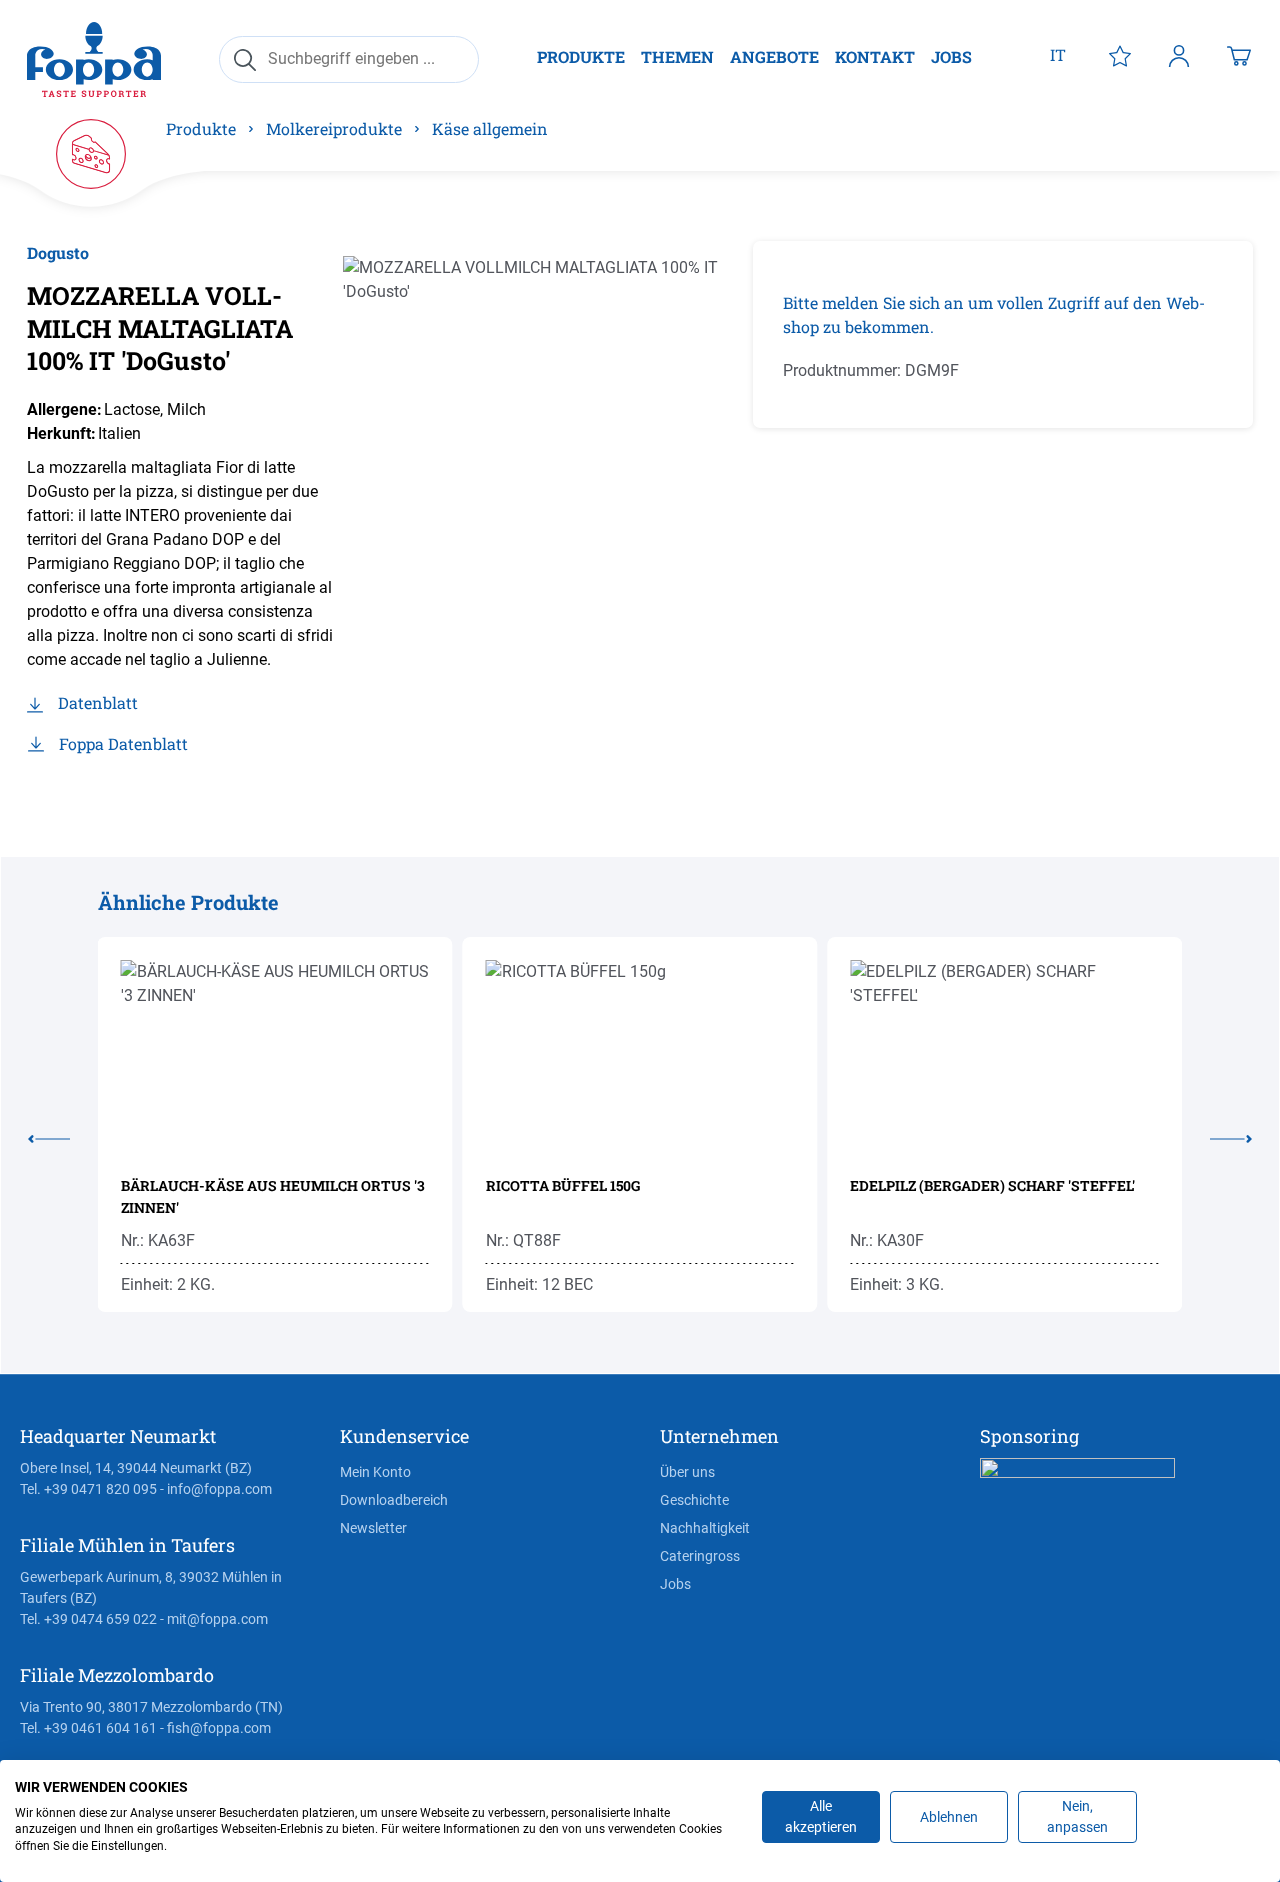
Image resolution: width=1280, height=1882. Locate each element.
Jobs (675, 1584)
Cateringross (700, 1556)
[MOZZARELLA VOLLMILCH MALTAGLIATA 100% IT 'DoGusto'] (543, 456)
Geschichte (694, 1500)
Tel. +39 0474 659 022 (88, 1619)
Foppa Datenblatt (123, 743)
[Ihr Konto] (1179, 55)
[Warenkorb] (1239, 55)
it (1058, 54)
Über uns (687, 1472)
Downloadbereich (394, 1500)
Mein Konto (375, 1472)
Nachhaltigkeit (705, 1528)
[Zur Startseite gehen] (94, 59)
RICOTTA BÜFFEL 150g (563, 1185)
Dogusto (58, 252)
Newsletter (373, 1528)
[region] (543, 456)
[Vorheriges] (63, 1135)
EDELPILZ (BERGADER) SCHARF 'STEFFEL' (992, 1185)
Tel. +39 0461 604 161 (88, 1728)
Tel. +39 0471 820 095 (88, 1489)
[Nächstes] (1217, 1135)
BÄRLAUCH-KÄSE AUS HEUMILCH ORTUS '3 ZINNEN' (273, 1196)
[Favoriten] (1120, 55)
